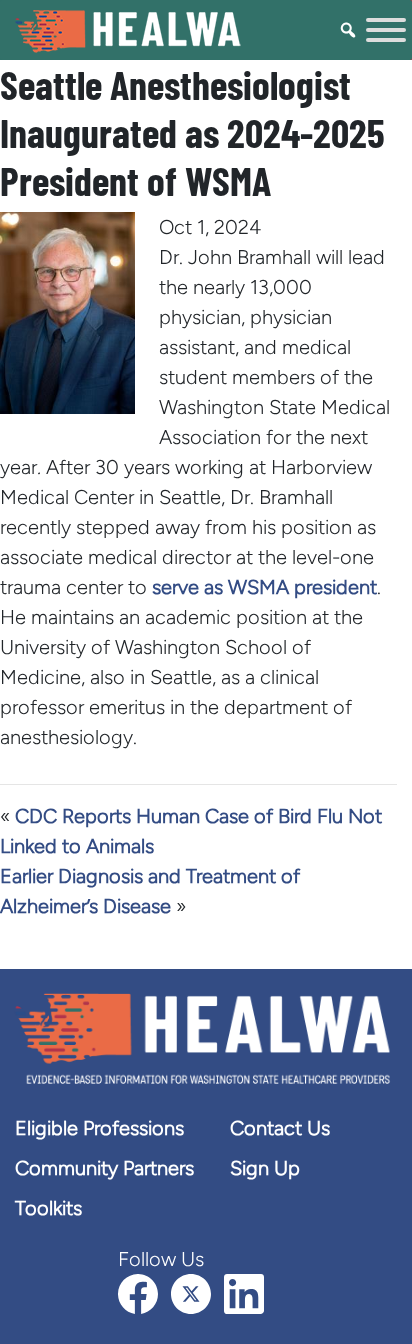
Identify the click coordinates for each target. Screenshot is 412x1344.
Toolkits (48, 1208)
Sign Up (265, 1168)
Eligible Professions (99, 1128)
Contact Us (280, 1128)
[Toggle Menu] (386, 30)
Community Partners (104, 1168)
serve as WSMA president (264, 587)
